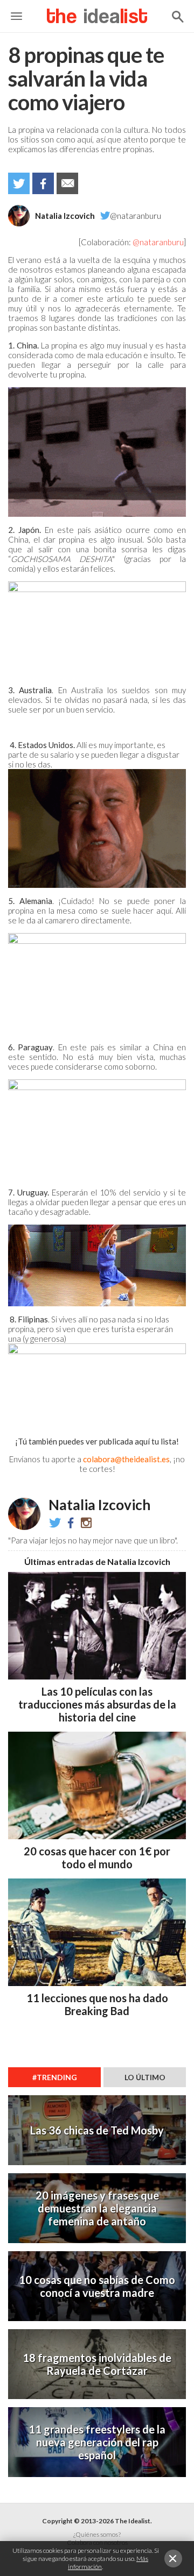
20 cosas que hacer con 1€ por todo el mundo (97, 1858)
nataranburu (86, 1522)
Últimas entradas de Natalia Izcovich (97, 1561)
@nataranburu (136, 216)
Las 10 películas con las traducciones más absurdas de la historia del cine (97, 1704)
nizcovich (71, 1522)
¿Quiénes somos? (97, 2534)
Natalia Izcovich (65, 216)
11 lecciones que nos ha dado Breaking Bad (97, 2004)
